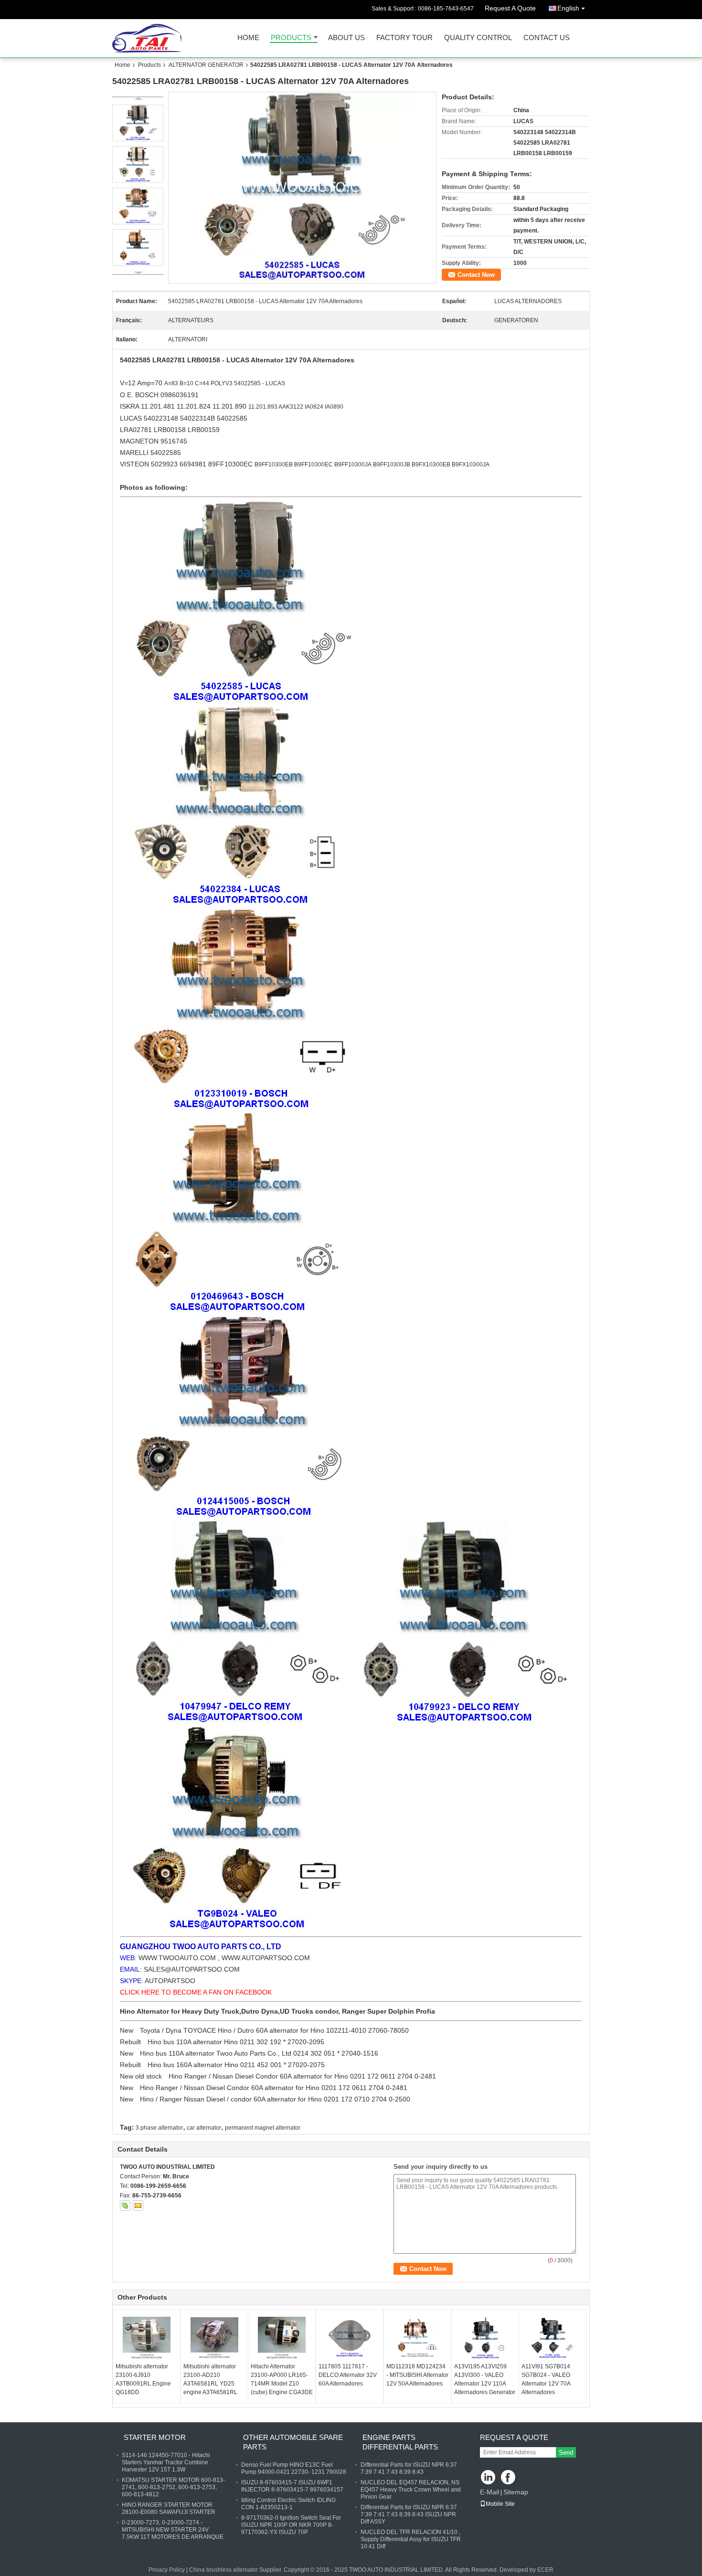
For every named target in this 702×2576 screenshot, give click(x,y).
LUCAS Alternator (255, 360)
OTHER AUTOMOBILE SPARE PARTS (293, 2442)
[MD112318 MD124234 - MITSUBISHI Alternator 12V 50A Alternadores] (417, 2338)
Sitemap (516, 2492)
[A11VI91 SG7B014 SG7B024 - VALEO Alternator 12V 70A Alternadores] (553, 2338)
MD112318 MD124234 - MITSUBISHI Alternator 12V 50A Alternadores (417, 2375)
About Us (346, 38)
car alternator (204, 2128)
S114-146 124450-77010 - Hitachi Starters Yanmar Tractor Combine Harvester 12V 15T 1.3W (166, 2462)
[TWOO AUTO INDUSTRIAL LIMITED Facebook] (509, 2478)
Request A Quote (510, 8)
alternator (280, 2088)
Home (248, 38)
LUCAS (131, 418)
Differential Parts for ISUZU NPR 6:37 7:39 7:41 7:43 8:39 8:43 (409, 2468)
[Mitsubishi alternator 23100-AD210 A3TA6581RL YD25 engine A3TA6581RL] (214, 2338)
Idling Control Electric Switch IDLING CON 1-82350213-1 (288, 2504)
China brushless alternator (223, 2570)
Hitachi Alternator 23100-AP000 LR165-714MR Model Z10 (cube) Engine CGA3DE (282, 2379)
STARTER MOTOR (155, 2437)
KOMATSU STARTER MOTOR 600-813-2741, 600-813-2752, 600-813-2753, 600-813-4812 (173, 2487)
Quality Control (478, 38)
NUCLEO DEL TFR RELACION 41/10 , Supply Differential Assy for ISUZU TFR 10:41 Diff (411, 2539)
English (568, 8)
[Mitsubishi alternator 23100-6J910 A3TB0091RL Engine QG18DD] (147, 2338)
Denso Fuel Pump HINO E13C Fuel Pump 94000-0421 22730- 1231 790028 (294, 2468)
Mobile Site (500, 2504)
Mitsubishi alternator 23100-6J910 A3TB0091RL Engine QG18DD (143, 2379)
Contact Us (547, 38)
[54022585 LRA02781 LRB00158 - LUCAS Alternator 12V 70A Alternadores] (302, 188)
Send (566, 2453)
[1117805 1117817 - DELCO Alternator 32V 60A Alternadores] (350, 2338)
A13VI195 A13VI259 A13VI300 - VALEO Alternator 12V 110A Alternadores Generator (485, 2379)
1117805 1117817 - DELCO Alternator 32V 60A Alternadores (348, 2375)
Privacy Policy (167, 2570)
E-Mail (489, 2492)
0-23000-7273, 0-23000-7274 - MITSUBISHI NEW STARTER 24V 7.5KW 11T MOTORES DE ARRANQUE (173, 2530)
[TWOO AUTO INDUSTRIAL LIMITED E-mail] (138, 2206)
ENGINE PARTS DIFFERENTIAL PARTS (400, 2442)
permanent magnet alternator (263, 2128)
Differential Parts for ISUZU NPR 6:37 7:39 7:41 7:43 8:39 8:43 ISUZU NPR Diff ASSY (409, 2514)
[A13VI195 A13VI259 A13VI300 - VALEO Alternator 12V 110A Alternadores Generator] (485, 2338)
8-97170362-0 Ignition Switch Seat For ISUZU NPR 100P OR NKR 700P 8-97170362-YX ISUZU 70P (291, 2525)
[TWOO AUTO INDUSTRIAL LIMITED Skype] (125, 2206)
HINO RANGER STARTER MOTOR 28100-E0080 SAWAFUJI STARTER (169, 2508)
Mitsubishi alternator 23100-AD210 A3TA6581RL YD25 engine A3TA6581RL (210, 2379)
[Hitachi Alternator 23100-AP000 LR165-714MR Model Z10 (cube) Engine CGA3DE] (282, 2338)
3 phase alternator (159, 2128)
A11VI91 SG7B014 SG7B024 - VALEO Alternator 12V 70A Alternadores (546, 2379)
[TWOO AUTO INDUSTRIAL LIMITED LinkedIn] (488, 2478)
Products (291, 38)
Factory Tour (404, 38)
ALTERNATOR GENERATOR (206, 65)
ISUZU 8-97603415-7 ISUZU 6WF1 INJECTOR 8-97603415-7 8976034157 (292, 2486)
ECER (545, 2570)
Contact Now (476, 275)
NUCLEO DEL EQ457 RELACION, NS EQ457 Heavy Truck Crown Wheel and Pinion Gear (411, 2490)
